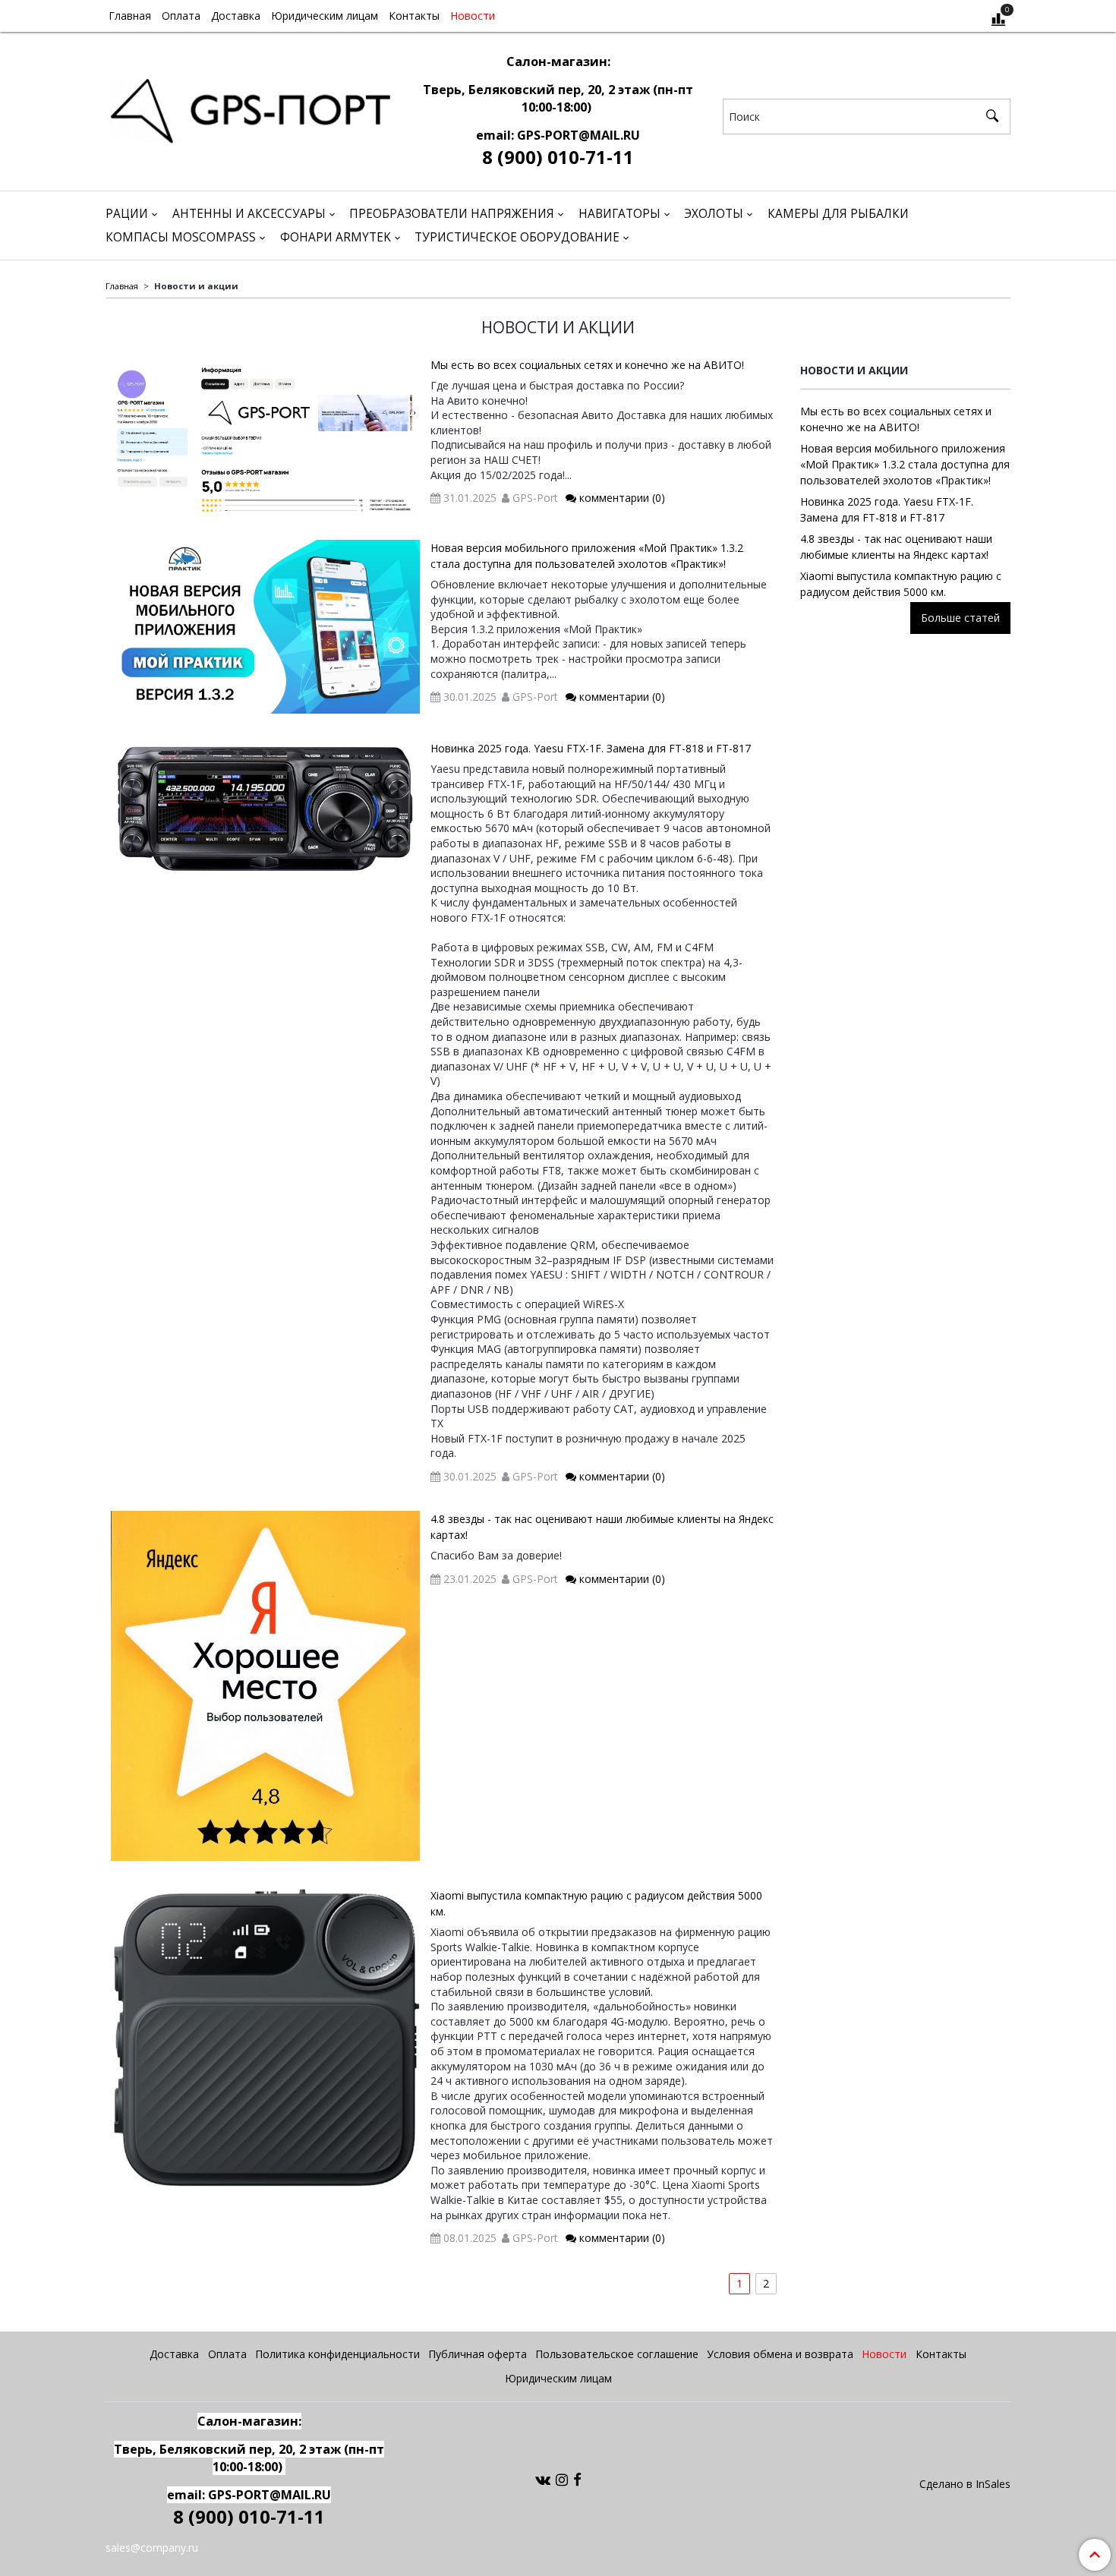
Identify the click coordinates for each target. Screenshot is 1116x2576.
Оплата (181, 16)
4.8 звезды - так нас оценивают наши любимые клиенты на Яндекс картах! (896, 547)
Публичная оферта (478, 2354)
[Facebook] (577, 2479)
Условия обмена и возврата (780, 2354)
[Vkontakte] (543, 2479)
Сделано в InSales (965, 2484)
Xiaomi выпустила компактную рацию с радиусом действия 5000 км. (901, 584)
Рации (127, 214)
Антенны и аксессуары (249, 214)
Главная (130, 16)
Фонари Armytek (336, 237)
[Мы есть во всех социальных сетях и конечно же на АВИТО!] (265, 435)
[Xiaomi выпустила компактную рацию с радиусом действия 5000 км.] (265, 2038)
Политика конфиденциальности (337, 2354)
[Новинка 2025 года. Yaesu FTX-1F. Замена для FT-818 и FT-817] (265, 809)
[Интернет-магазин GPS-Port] (249, 107)
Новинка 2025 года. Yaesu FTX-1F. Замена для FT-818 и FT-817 (591, 748)
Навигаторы (619, 214)
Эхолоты (714, 214)
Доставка (236, 16)
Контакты (414, 16)
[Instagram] (562, 2479)
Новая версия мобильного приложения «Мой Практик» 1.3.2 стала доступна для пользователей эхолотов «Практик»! (905, 464)
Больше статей (960, 618)
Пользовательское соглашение (617, 2354)
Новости (473, 16)
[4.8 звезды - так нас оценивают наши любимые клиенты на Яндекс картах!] (265, 1686)
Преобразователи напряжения (452, 214)
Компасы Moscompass (181, 237)
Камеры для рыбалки (838, 214)
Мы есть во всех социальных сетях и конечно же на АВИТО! (587, 365)
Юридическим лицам (325, 16)
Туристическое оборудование (517, 237)
